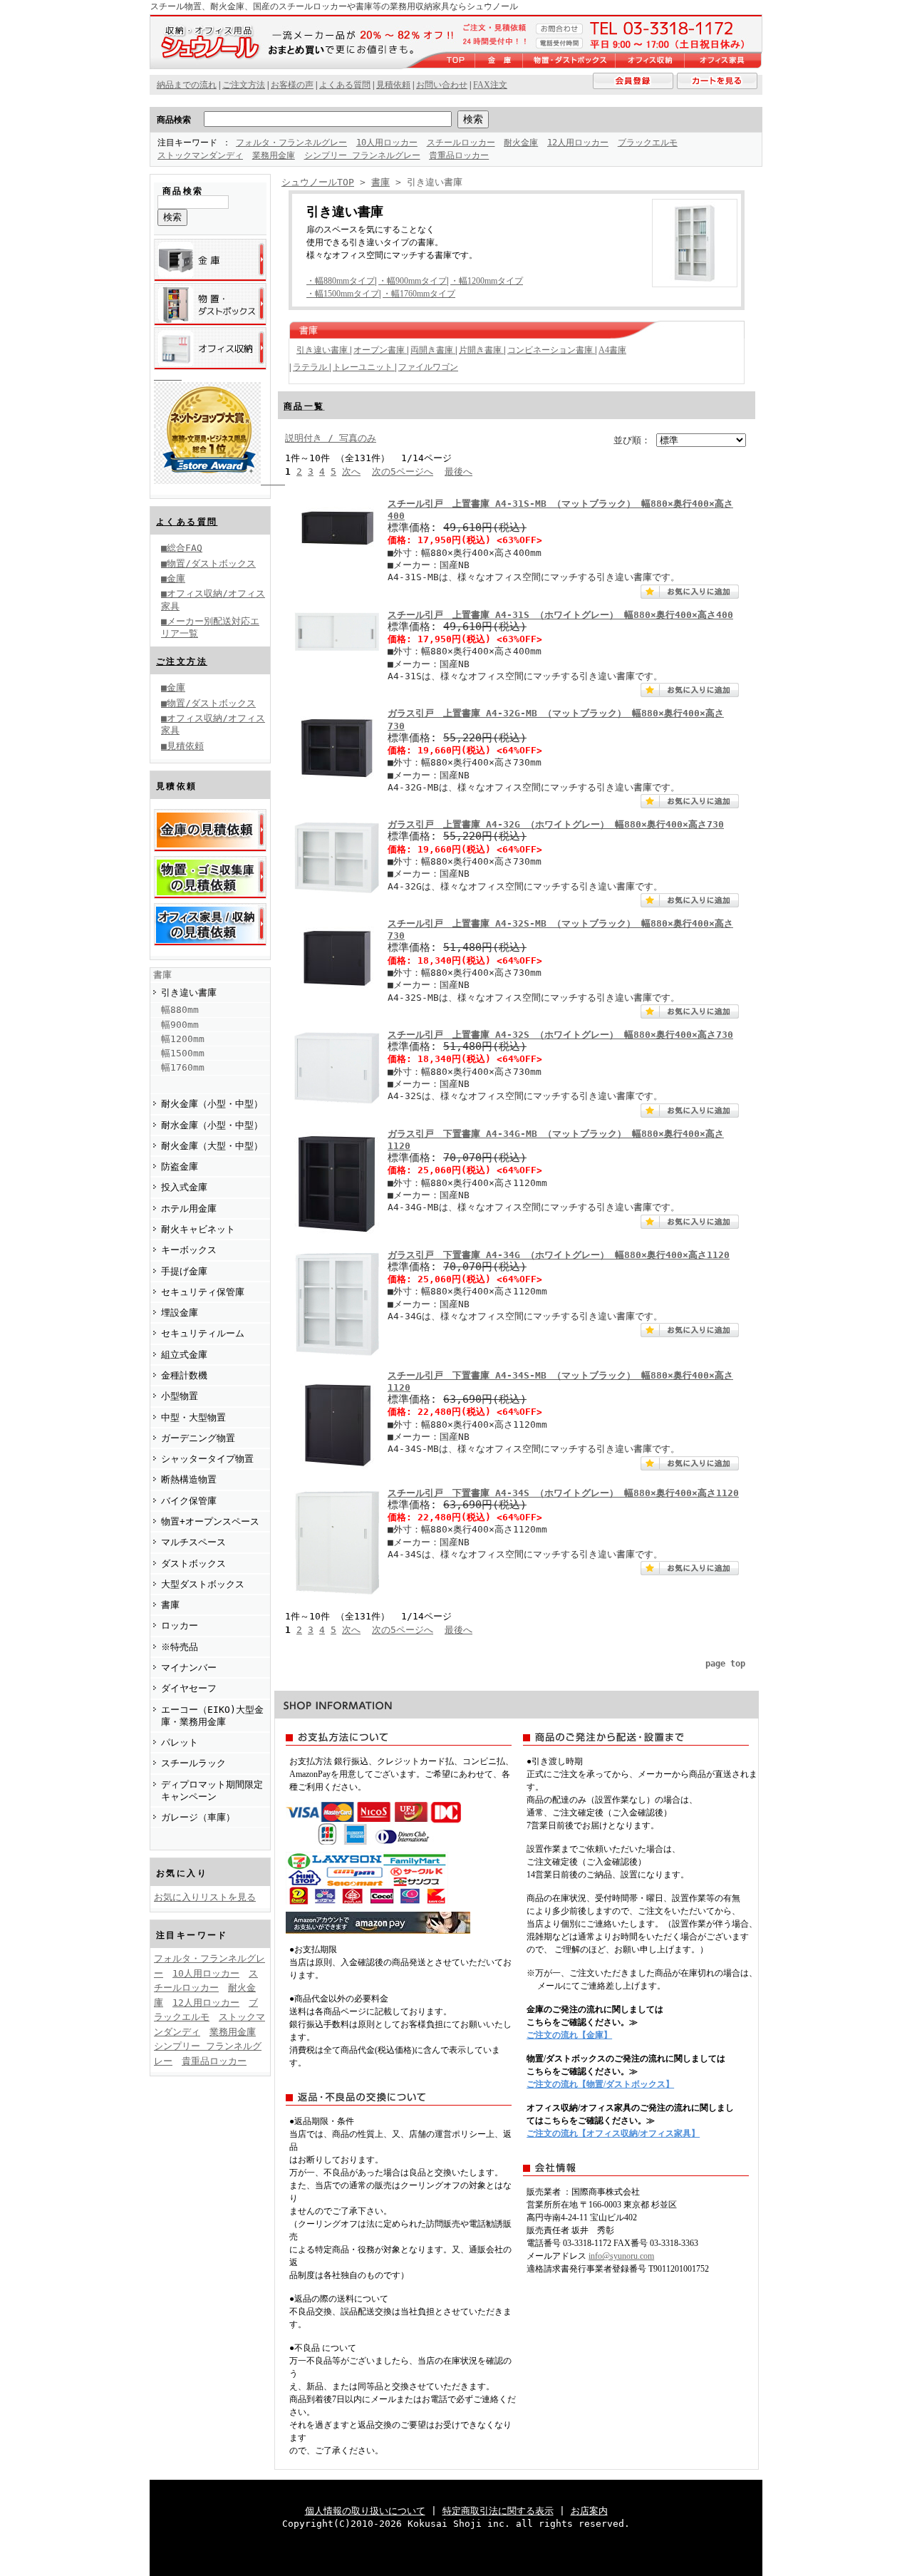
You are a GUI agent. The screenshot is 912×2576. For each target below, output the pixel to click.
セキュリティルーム (203, 1333)
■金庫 (173, 578)
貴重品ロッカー (459, 155)
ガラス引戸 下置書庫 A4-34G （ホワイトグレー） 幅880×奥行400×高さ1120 (559, 1255)
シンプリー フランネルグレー (362, 155)
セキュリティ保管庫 (203, 1292)
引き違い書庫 (189, 993)
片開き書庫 (481, 350)
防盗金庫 (180, 1166)
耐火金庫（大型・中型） (212, 1146)
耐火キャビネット (198, 1229)
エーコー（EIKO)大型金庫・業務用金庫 (212, 1716)
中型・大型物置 (193, 1417)
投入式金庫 (184, 1187)
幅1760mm (183, 1067)
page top (725, 1664)
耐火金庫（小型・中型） (212, 1104)
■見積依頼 (182, 746)
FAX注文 (490, 85)
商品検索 (174, 120)
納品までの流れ (187, 85)
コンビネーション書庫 (551, 350)
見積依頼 (393, 85)
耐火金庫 (521, 143)
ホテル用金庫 (189, 1209)
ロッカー (180, 1626)
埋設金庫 (180, 1313)
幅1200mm (183, 1039)
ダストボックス (193, 1563)
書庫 (162, 975)
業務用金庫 (274, 155)
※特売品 (180, 1647)
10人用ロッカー (387, 143)
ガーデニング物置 (198, 1438)
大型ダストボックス (203, 1584)
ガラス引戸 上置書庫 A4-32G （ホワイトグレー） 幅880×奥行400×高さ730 (556, 824)
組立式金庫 (184, 1355)
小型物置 (180, 1396)
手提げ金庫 (184, 1271)
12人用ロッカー (578, 143)
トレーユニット (364, 367)
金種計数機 (184, 1375)
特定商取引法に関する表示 (498, 2511)
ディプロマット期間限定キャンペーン (212, 1791)
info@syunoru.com (621, 2256)
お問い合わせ (442, 85)
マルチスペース (193, 1542)
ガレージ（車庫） (198, 1817)
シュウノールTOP (318, 182)
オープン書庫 (380, 350)
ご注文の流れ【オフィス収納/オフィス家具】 (613, 2133)
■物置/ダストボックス (208, 563)
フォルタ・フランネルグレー (291, 143)
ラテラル (311, 367)
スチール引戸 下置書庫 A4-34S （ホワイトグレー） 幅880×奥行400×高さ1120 (563, 1493)
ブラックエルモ (648, 143)
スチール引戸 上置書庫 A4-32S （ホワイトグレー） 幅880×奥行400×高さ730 (560, 1035)
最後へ (458, 472)
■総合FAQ (182, 548)
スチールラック (193, 1763)
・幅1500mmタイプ (343, 294)
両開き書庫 (433, 350)
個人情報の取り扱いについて (365, 2511)
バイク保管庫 (189, 1501)
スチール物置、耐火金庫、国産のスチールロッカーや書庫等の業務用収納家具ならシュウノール (334, 6)
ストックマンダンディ (200, 155)
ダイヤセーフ (189, 1688)
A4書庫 (612, 350)
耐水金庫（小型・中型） (212, 1125)
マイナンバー (189, 1668)
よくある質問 (187, 522)
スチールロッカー (461, 143)
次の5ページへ (403, 472)
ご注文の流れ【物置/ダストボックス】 (600, 2084)
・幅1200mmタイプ (487, 281)
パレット (180, 1742)
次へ (351, 472)
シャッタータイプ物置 (207, 1459)
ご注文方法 (182, 661)
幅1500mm (183, 1053)
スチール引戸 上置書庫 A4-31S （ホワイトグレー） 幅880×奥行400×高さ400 (560, 615)
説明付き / (312, 438)
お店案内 (589, 2511)
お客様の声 (292, 85)
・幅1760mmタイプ (419, 294)
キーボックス (189, 1250)
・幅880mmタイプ (341, 281)
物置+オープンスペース (210, 1521)
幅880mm (180, 1010)
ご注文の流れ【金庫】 (569, 2035)
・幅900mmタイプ (413, 281)
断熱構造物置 (189, 1479)
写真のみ (358, 438)
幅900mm (180, 1025)
